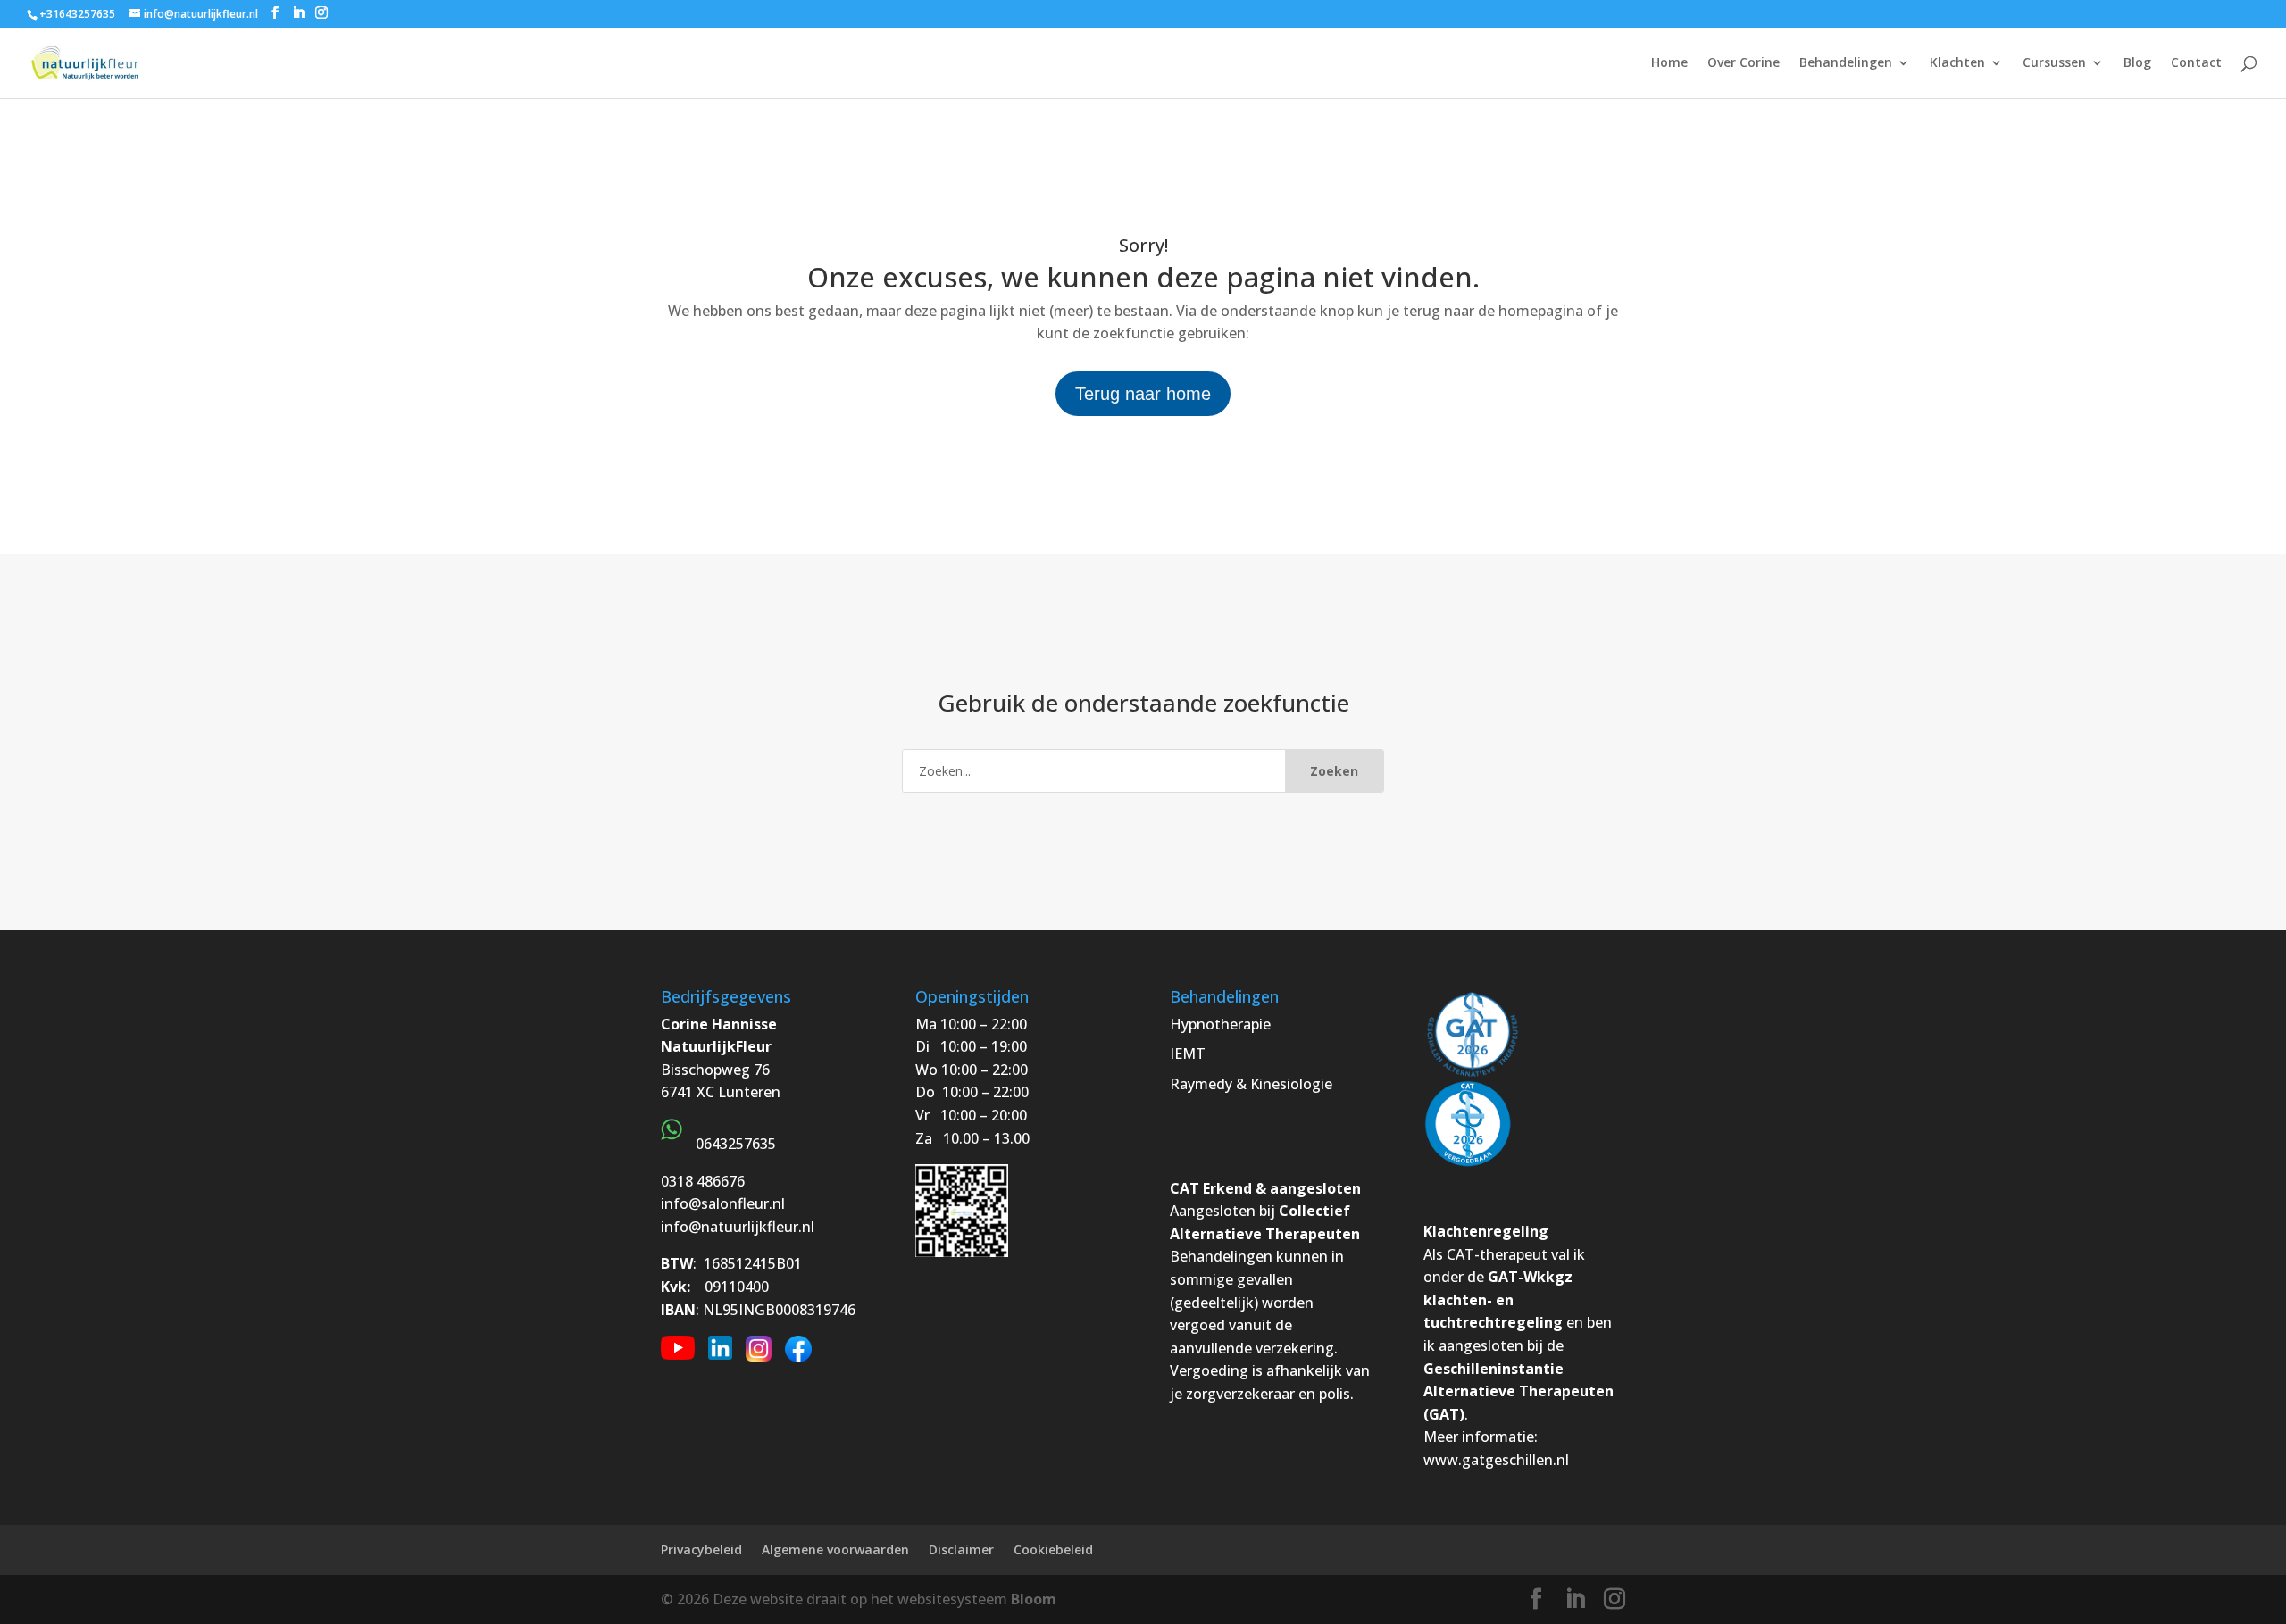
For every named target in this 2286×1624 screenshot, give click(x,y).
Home (1669, 63)
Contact (2196, 63)
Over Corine (1744, 63)
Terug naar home (1143, 394)
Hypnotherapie (1220, 1024)
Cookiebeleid (1053, 1549)
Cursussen (2054, 63)
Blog (2137, 63)
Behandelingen (1846, 63)
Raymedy (1201, 1084)
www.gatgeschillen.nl (1496, 1460)
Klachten (1957, 63)
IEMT (1188, 1054)
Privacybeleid (701, 1549)
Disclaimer (961, 1549)
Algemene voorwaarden (835, 1549)
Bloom (1034, 1599)
